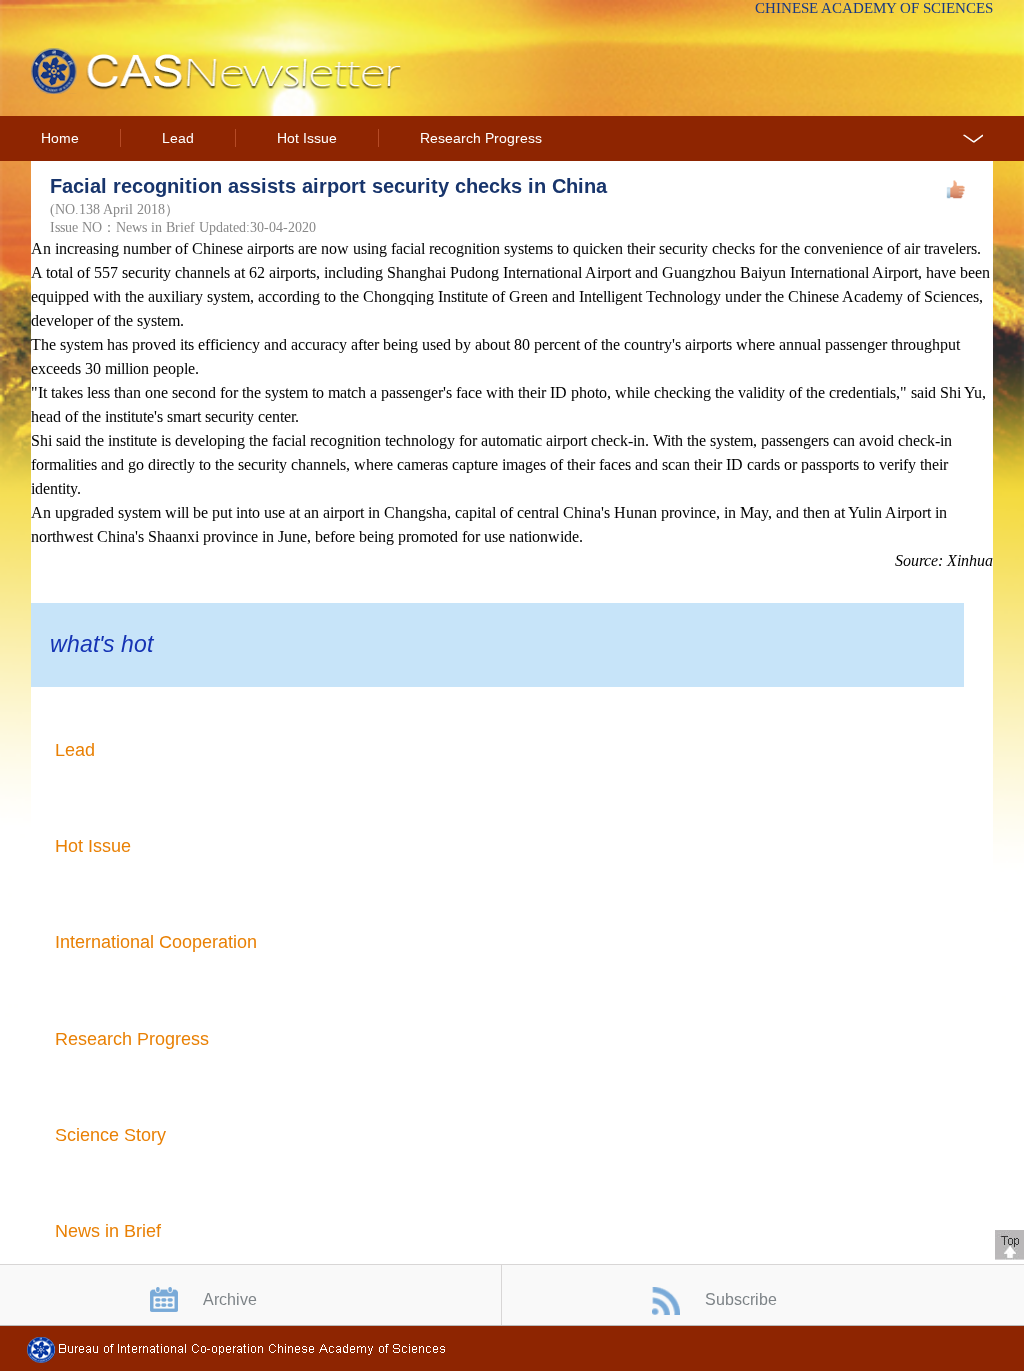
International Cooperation (156, 942)
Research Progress (481, 138)
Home (60, 138)
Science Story (110, 1135)
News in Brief (108, 1231)
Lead (178, 138)
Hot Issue (307, 138)
